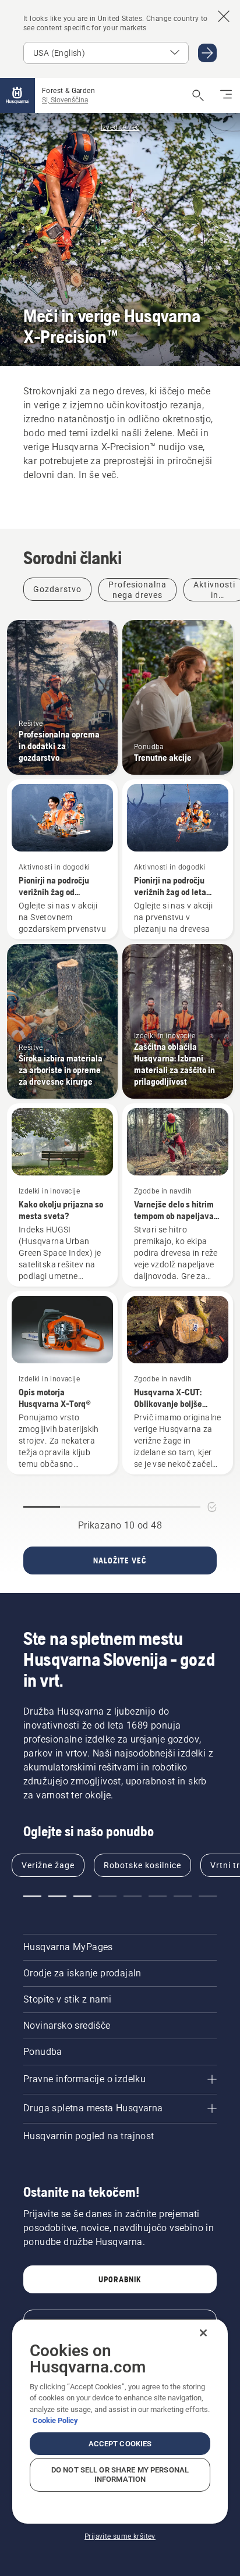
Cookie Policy (55, 2420)
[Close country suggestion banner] (224, 16)
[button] (32, 1896)
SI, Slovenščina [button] (65, 100)
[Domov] (17, 95)
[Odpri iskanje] (198, 95)
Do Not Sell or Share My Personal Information (120, 2475)
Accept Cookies (120, 2444)
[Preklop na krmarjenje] (226, 95)
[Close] (203, 2333)
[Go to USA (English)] (207, 53)
